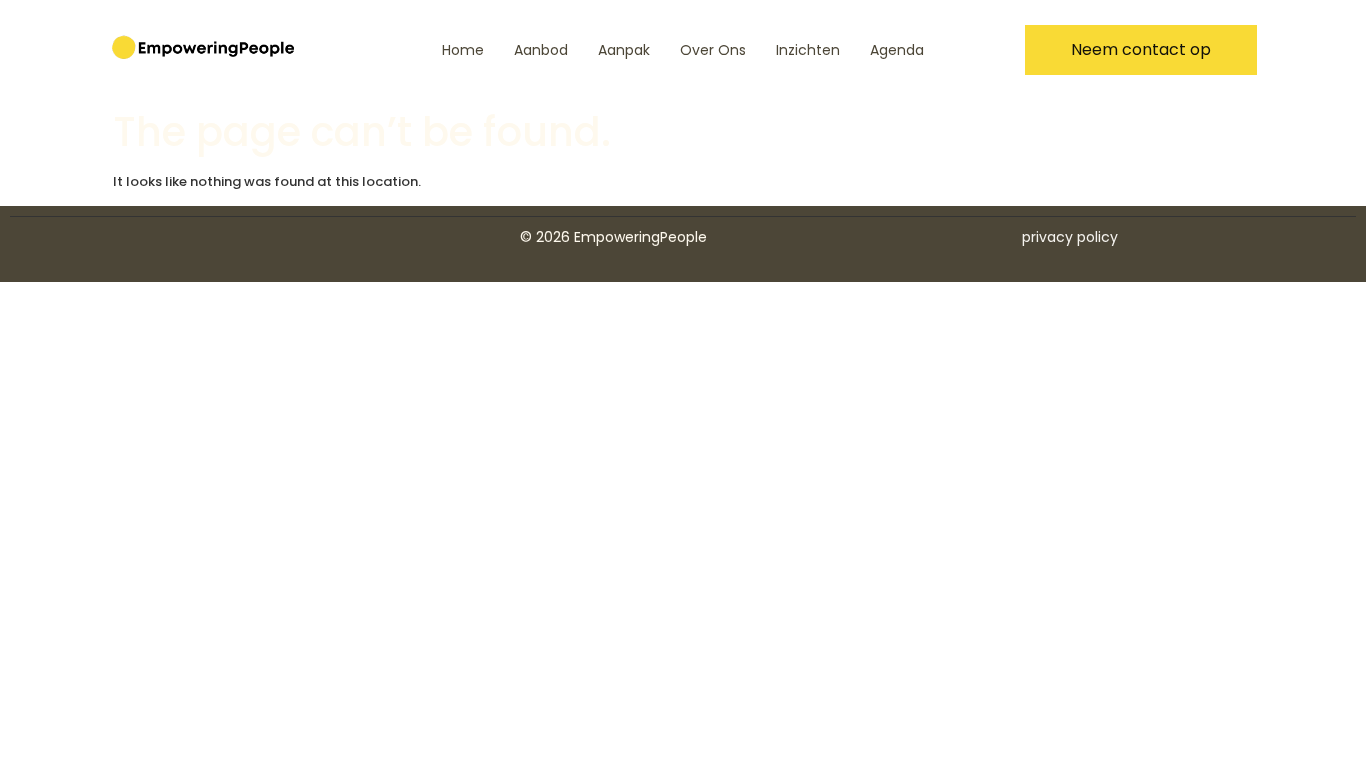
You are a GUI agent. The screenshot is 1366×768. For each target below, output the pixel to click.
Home (463, 50)
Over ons (713, 50)
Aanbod (541, 50)
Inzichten (808, 50)
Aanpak (624, 50)
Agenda (897, 50)
